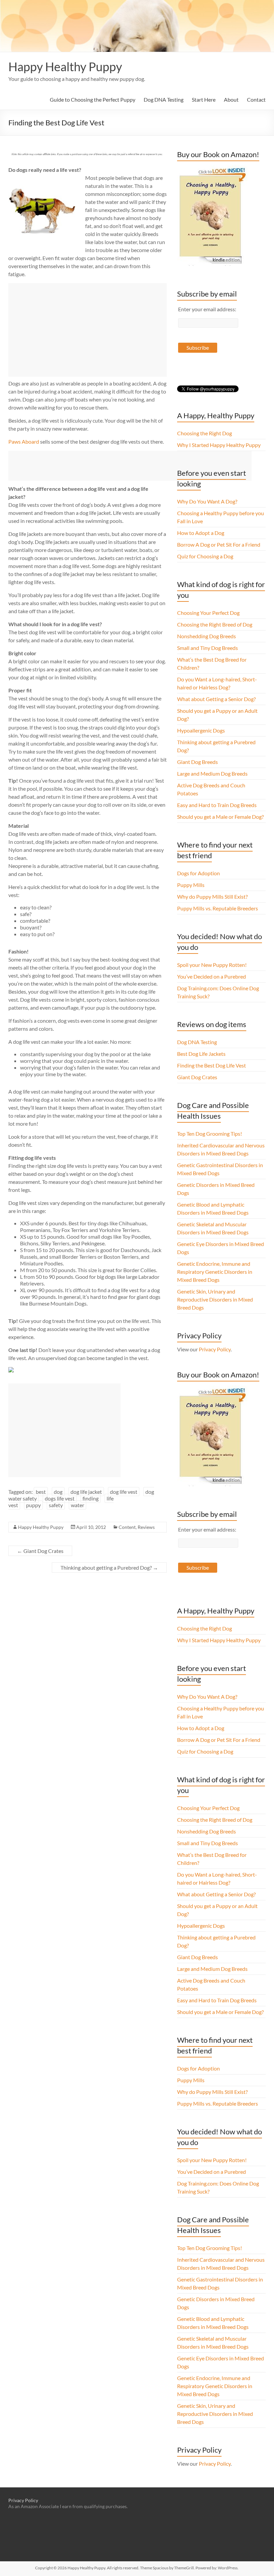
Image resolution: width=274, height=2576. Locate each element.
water (78, 1505)
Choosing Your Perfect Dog (208, 613)
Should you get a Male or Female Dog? (220, 817)
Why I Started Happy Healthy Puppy (219, 445)
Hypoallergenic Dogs (201, 730)
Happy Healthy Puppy (65, 67)
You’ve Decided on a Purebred (212, 976)
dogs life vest (60, 1498)
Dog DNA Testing (164, 99)
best (41, 1492)
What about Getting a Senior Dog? (216, 699)
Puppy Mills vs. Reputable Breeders (218, 908)
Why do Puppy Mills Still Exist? (212, 897)
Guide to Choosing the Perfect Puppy (93, 99)
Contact (256, 99)
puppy (33, 1505)
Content (127, 1527)
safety (56, 1505)
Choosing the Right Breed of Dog (215, 624)
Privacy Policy (215, 1349)
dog (58, 1492)
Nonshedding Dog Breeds (207, 636)
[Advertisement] (88, 330)
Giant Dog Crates (40, 1551)
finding (91, 1498)
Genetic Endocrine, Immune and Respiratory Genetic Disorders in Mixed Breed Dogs (215, 1272)
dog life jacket (86, 1492)
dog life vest (124, 1492)
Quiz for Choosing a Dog (205, 556)
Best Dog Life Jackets (201, 1054)
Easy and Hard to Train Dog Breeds (217, 805)
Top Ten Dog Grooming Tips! (210, 1134)
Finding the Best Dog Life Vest (212, 1065)
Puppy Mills (191, 885)
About (231, 99)
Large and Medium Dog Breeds (212, 773)
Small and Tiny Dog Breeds (208, 648)
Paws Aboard (24, 441)
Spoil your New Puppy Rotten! (212, 965)
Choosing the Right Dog (204, 433)
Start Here (204, 99)
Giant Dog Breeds (197, 762)
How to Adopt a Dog (201, 533)
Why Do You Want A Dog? (207, 501)
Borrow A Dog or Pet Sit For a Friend (219, 544)
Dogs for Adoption (198, 873)
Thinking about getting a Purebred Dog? (109, 1567)
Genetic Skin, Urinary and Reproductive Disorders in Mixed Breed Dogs (215, 1299)
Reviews (146, 1527)
